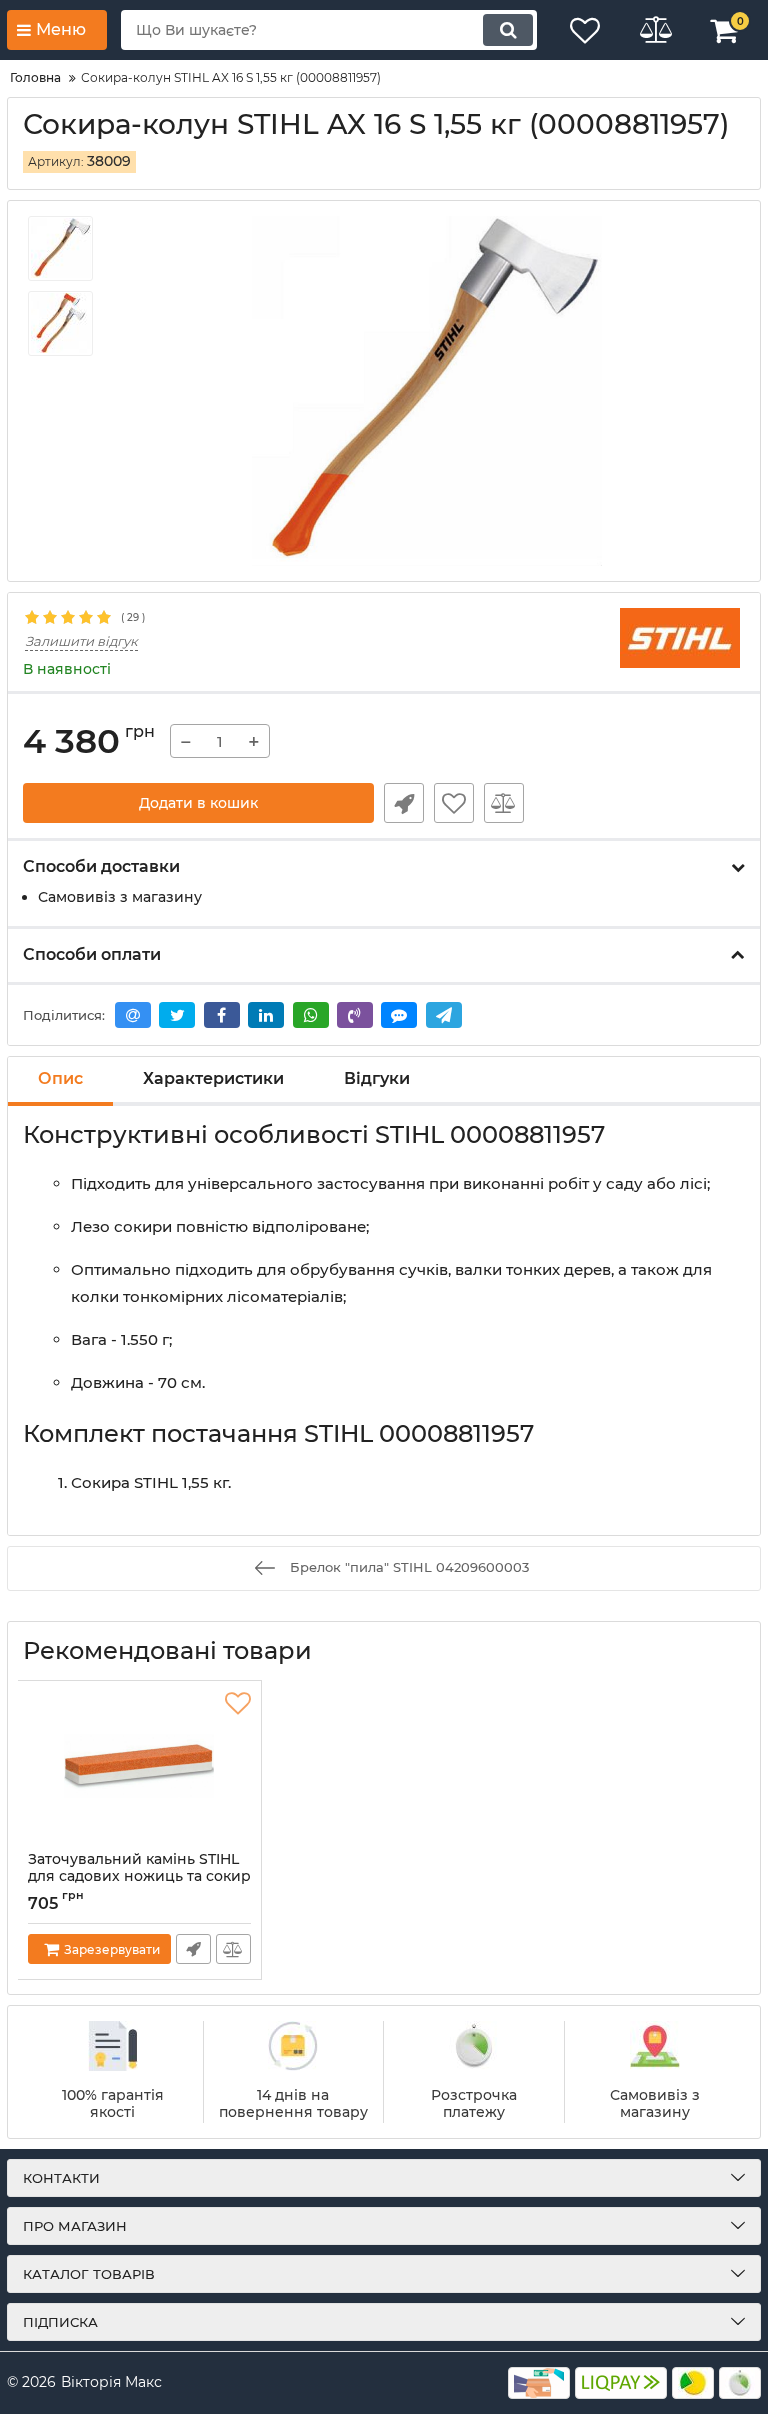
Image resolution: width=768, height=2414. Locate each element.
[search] (508, 30)
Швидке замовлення (404, 803)
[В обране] (454, 803)
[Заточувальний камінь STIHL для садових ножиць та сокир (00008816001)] (139, 1766)
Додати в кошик (198, 803)
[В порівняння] (504, 803)
